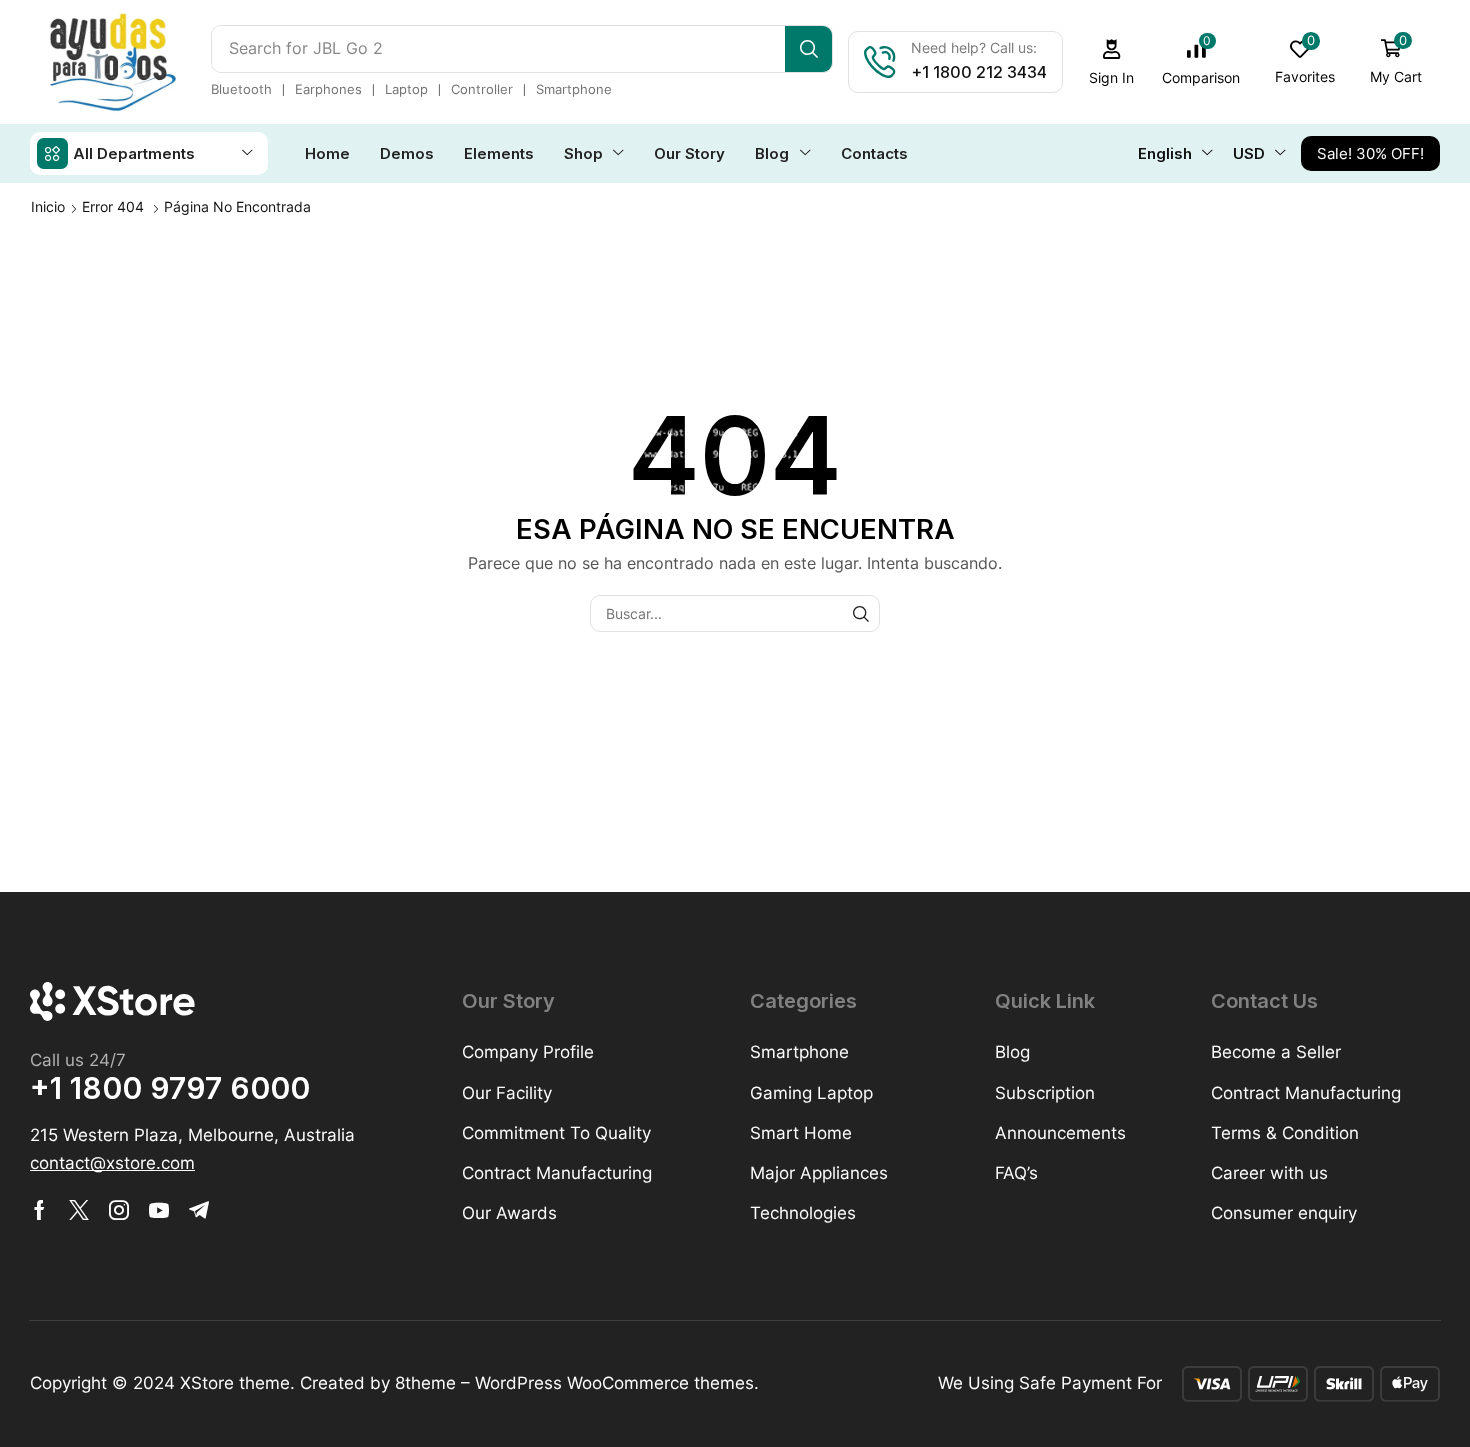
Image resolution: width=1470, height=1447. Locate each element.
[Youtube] (159, 1210)
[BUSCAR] (861, 613)
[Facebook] (39, 1210)
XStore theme (235, 1383)
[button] (1112, 62)
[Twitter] (79, 1210)
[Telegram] (199, 1210)
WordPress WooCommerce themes (614, 1383)
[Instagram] (119, 1210)
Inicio (48, 206)
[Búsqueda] (808, 49)
